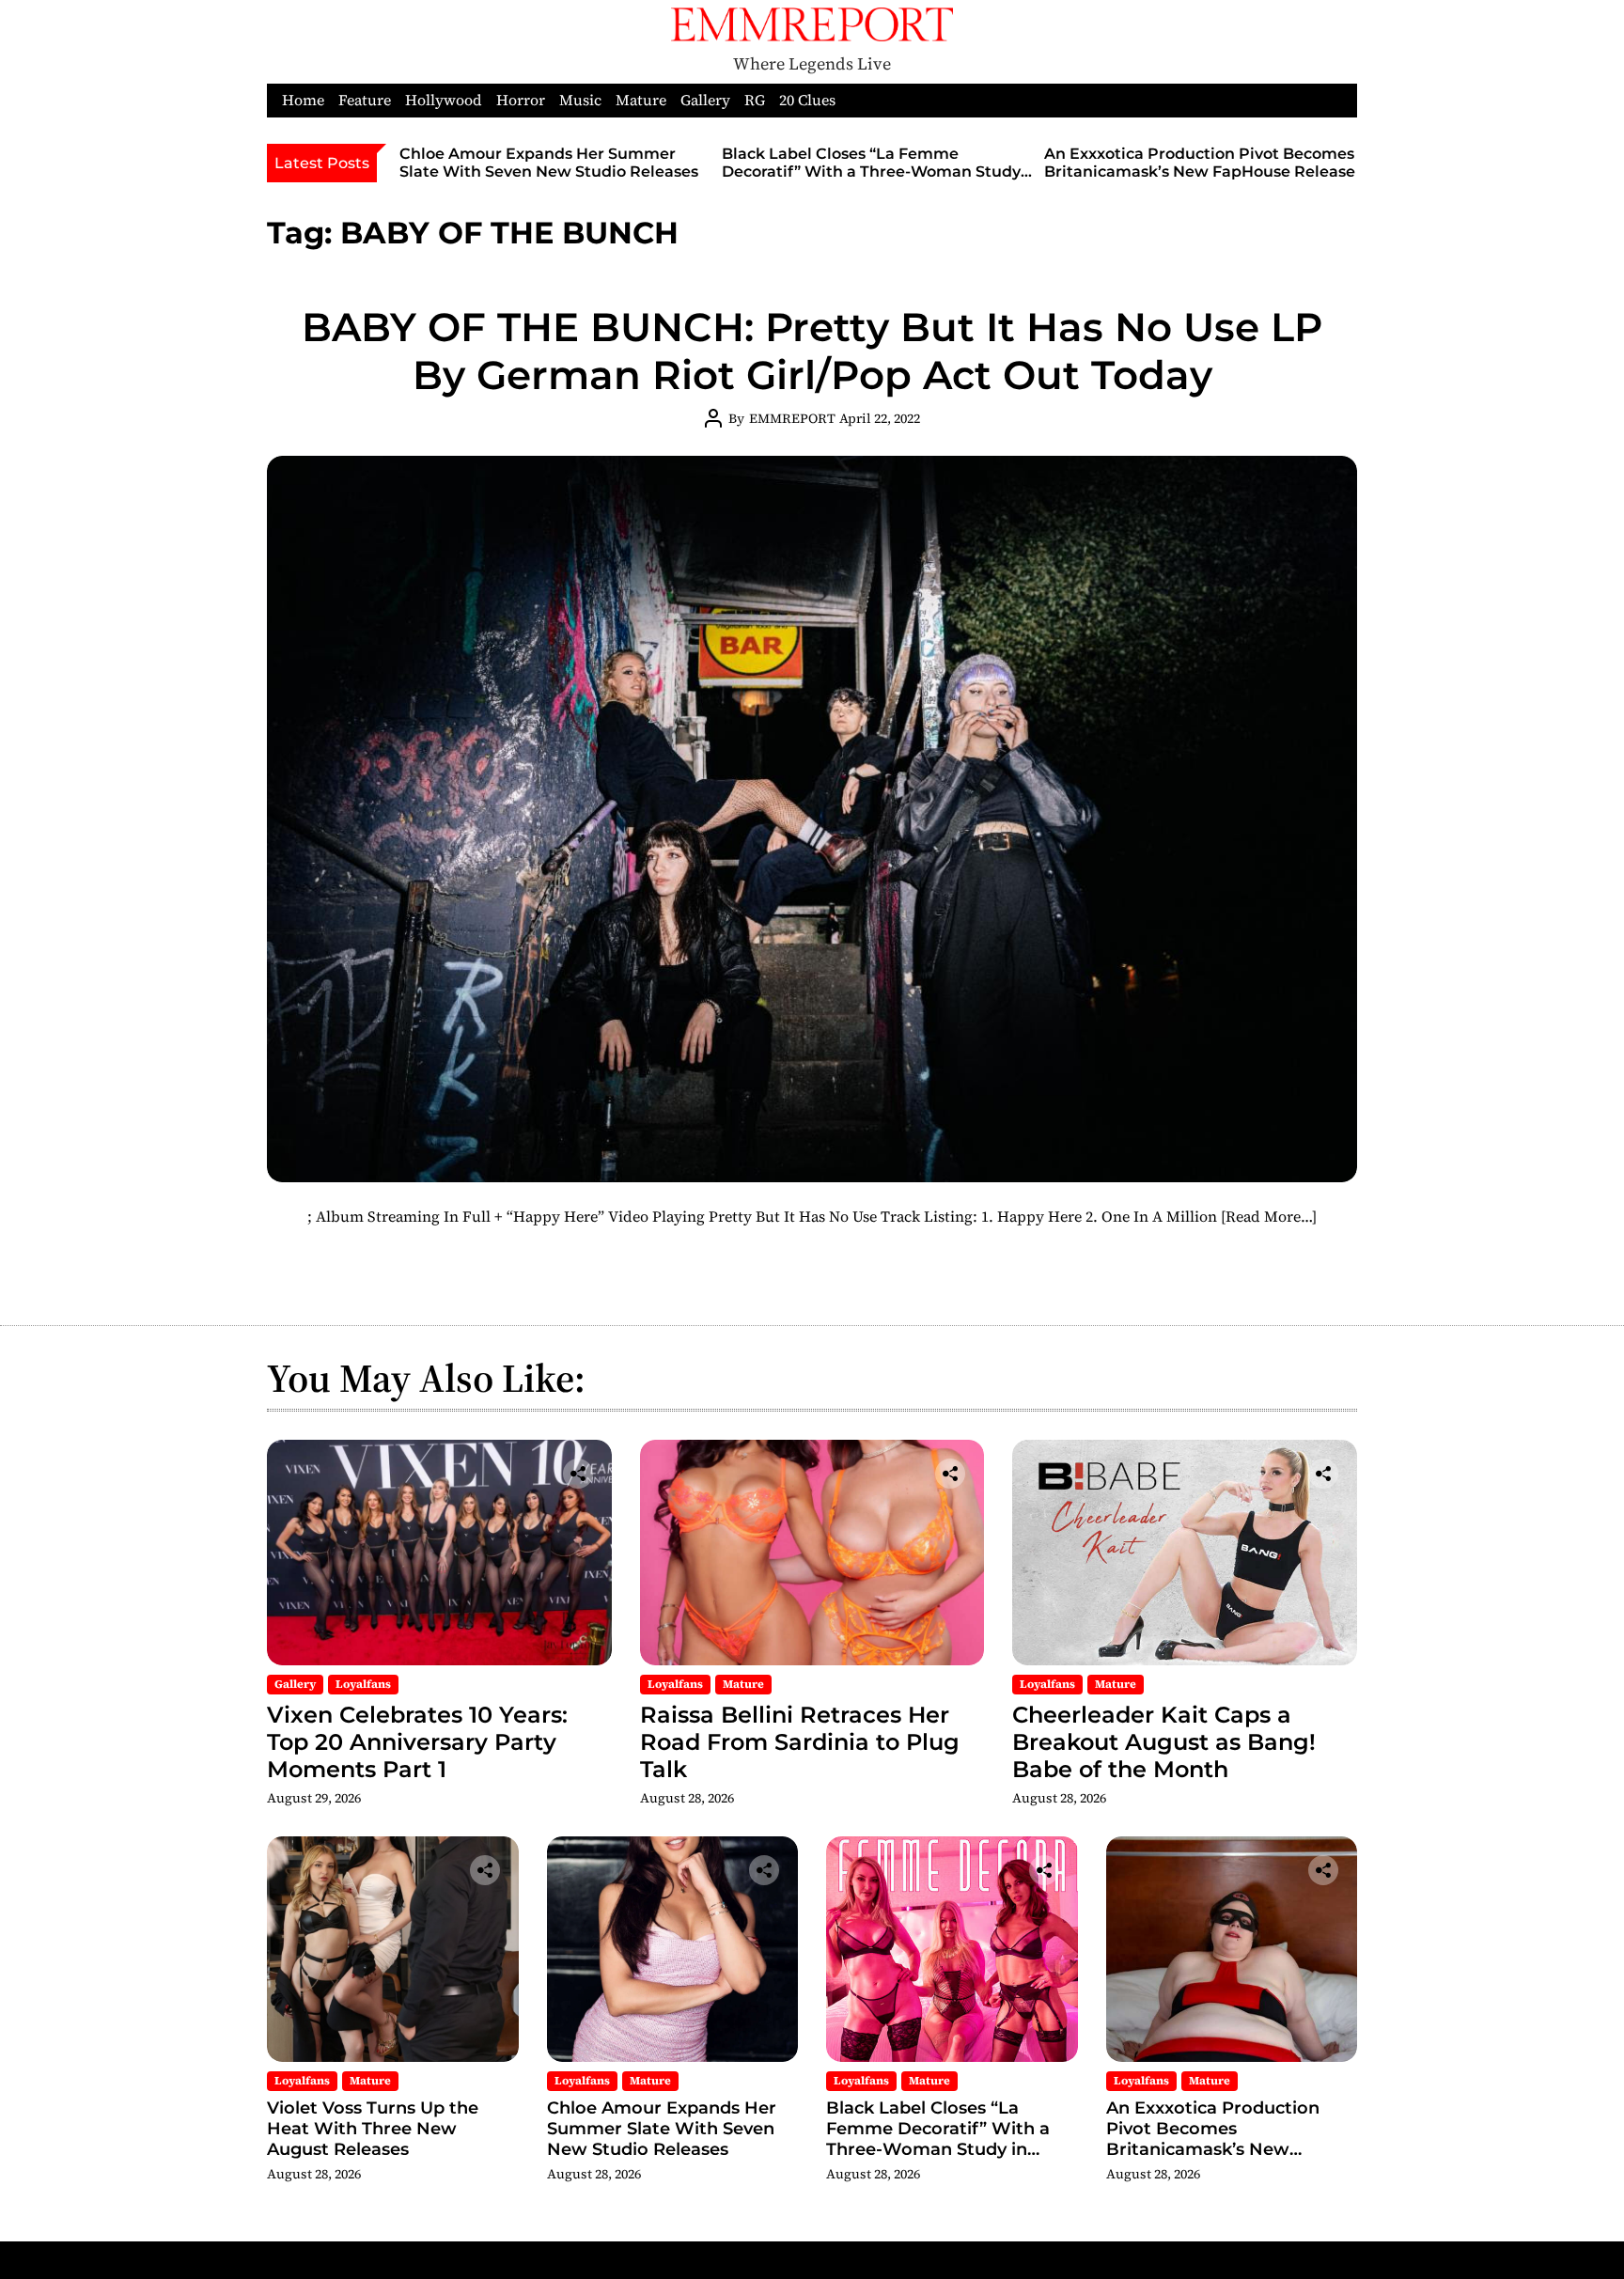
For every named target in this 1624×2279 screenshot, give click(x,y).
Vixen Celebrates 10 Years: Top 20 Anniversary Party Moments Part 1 (417, 1742)
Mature (641, 100)
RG (755, 100)
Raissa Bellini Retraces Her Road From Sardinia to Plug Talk (800, 1742)
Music (580, 100)
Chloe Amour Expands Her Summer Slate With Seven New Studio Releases (549, 163)
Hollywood (444, 100)
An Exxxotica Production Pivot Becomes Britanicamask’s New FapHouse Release (1200, 163)
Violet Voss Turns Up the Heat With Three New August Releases (373, 2128)
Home (303, 100)
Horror (521, 100)
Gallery (705, 100)
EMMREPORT (792, 418)
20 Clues (807, 100)
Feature (365, 100)
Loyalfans (363, 1684)
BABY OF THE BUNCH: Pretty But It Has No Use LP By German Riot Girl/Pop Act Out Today (812, 351)
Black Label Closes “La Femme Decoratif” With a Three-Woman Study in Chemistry (871, 172)
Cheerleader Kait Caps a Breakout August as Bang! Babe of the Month (1164, 1742)
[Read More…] (1269, 1216)
